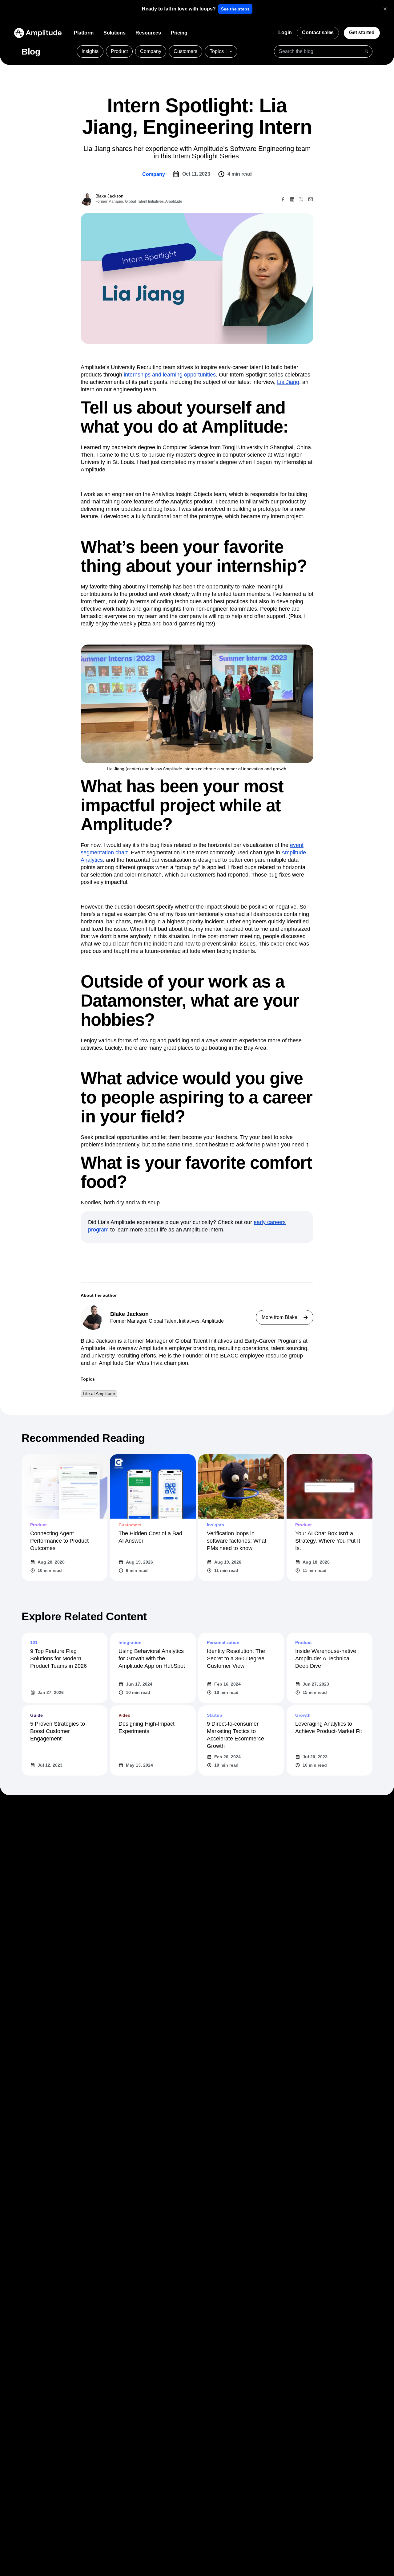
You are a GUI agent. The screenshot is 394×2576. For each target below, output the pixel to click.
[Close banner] (385, 9)
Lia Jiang (288, 382)
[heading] (179, 9)
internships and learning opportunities (170, 375)
